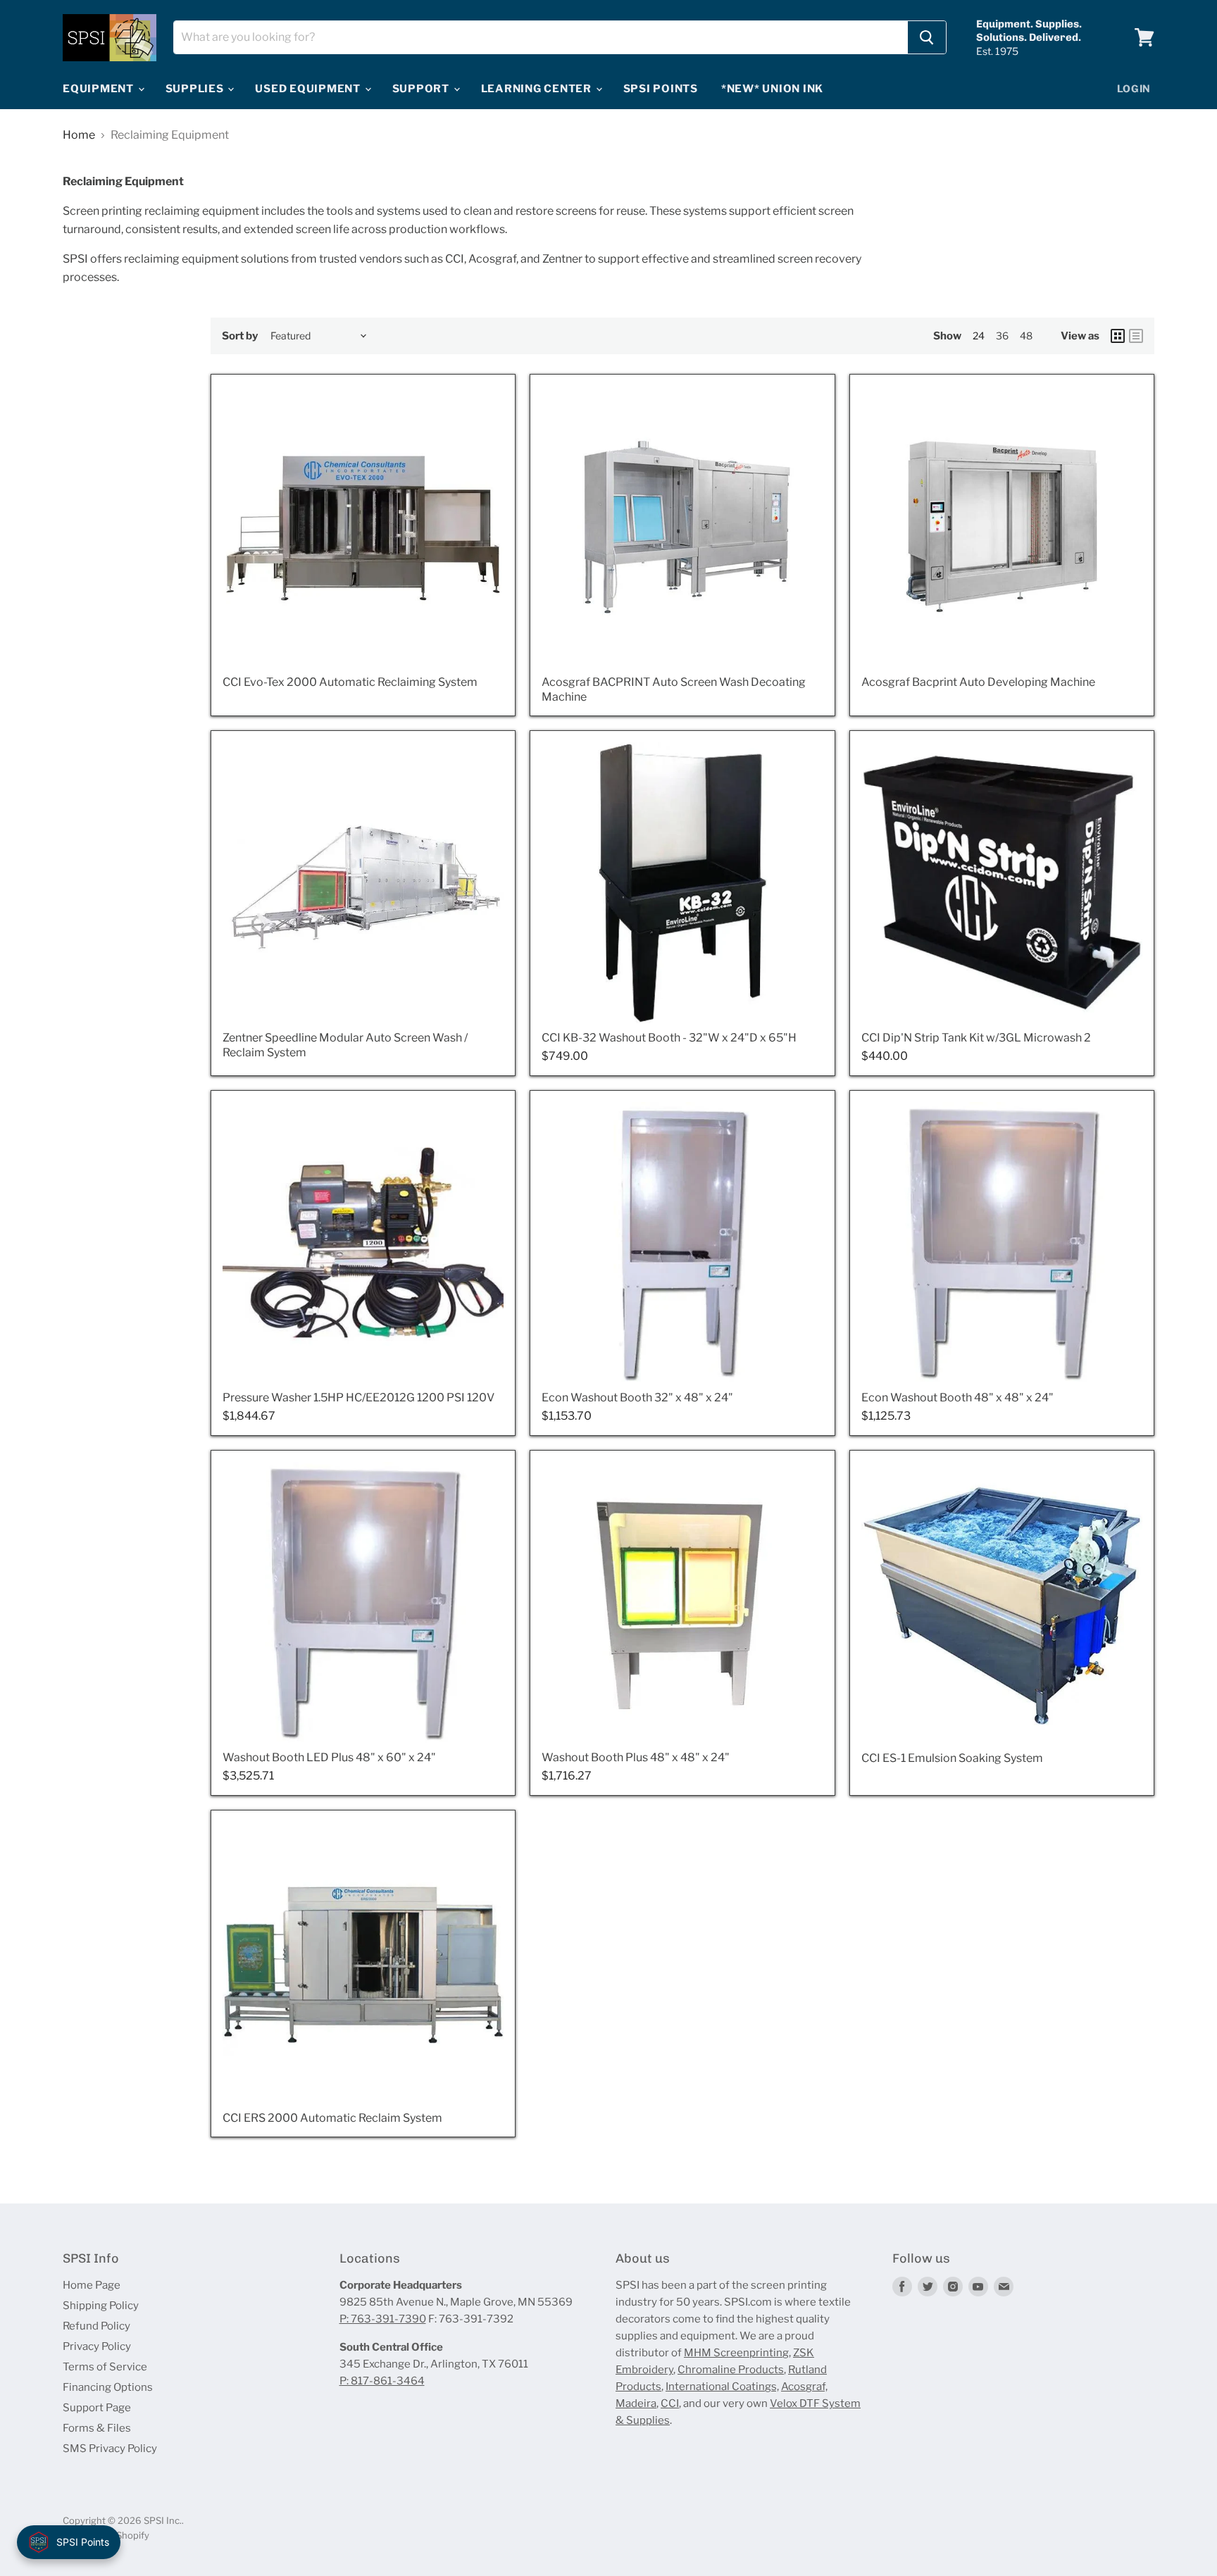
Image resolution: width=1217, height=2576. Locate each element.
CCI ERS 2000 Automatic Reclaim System (332, 2118)
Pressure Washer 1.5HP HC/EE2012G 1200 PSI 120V (358, 1398)
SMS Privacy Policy (110, 2449)
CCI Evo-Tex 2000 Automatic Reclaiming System (350, 682)
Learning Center (538, 89)
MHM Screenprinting (736, 2353)
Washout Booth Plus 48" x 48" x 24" (636, 1757)
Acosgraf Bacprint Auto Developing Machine (978, 682)
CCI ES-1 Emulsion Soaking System (952, 1758)
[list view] (1136, 336)
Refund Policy (96, 2326)
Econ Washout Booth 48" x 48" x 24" (957, 1398)
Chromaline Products (731, 2370)
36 (1002, 336)
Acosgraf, (804, 2387)
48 (1026, 336)
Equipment (100, 89)
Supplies (196, 89)
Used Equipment (309, 89)
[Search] (927, 37)
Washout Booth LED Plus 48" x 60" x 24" (329, 1757)
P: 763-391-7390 (383, 2319)
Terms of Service (105, 2367)
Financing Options (108, 2387)
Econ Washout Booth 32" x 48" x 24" (637, 1398)
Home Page (92, 2285)
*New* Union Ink (772, 89)
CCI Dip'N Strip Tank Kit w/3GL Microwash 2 (976, 1038)
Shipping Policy (101, 2306)
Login (1134, 88)
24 (979, 336)
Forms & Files (97, 2428)
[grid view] (1118, 336)
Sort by (240, 336)
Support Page (97, 2408)
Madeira (636, 2403)
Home (79, 135)
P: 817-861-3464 (382, 2381)
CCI (670, 2403)
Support (422, 89)
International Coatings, (722, 2387)
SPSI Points (661, 89)
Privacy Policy (97, 2346)
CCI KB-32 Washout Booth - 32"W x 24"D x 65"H (669, 1038)
